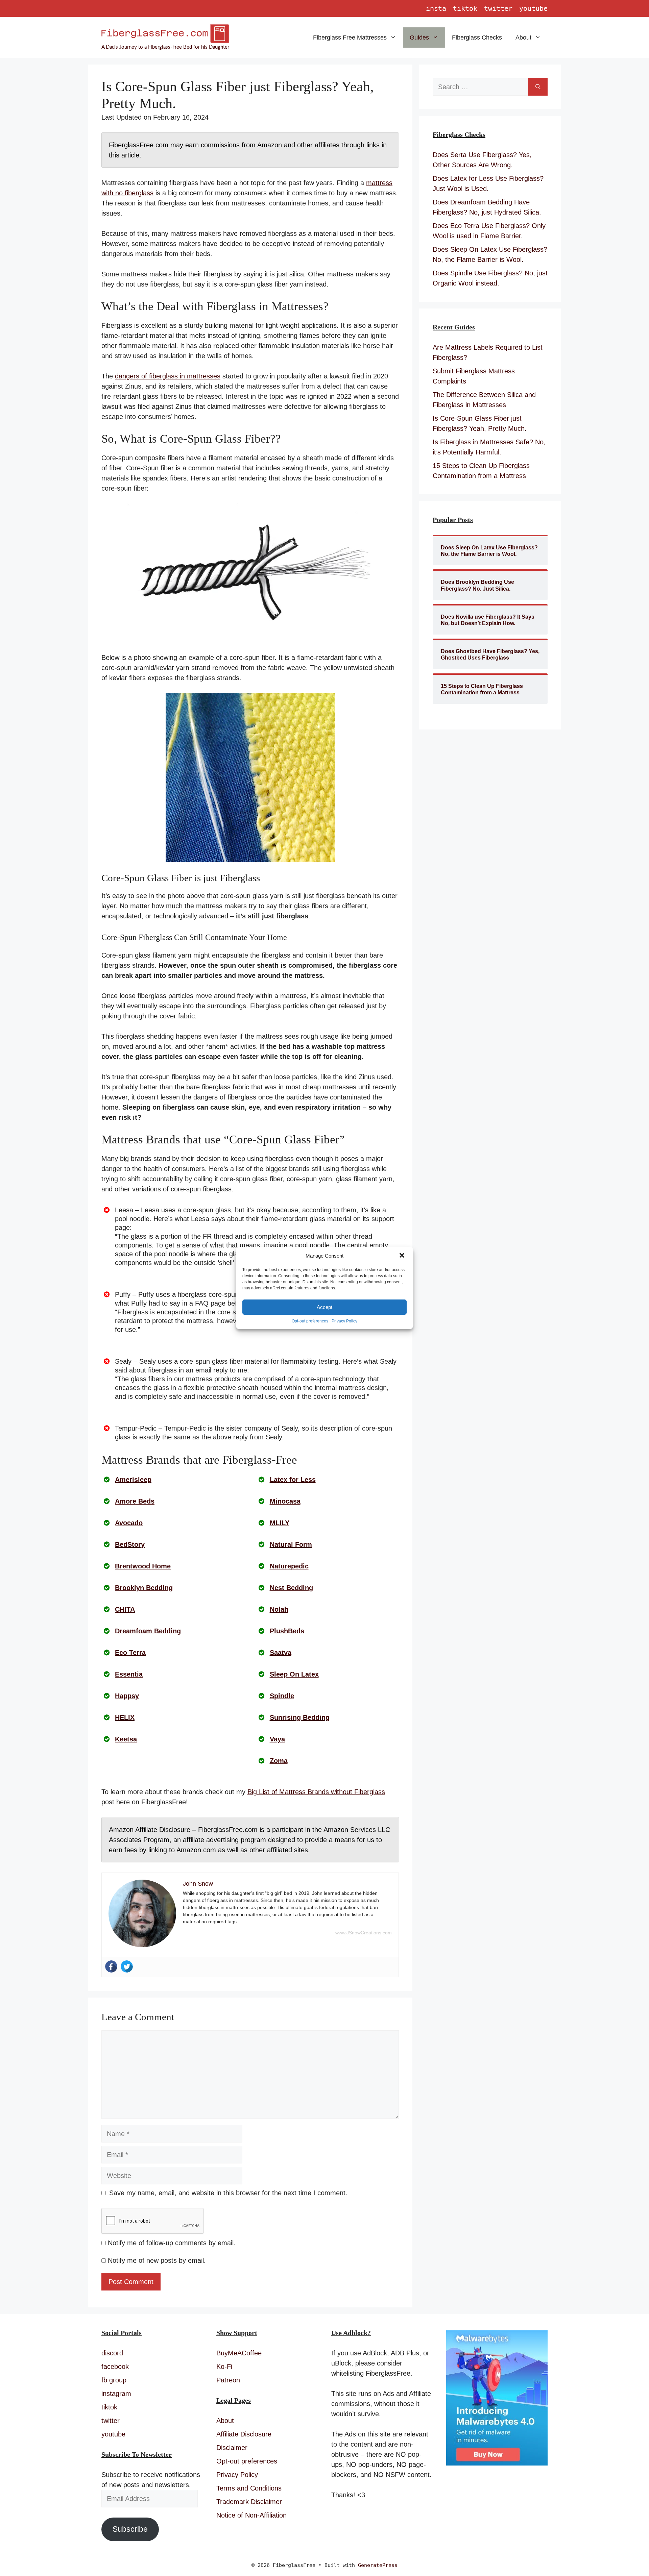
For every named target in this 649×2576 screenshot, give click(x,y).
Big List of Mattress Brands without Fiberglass (316, 1792)
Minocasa (285, 1501)
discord (112, 2353)
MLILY (280, 1523)
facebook (115, 2367)
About (523, 38)
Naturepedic (289, 1566)
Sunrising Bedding (300, 1717)
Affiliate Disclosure (244, 2434)
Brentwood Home (143, 1566)
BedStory (130, 1544)
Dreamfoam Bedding (148, 1631)
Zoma (279, 1761)
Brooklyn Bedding (144, 1588)
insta (436, 8)
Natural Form (291, 1544)
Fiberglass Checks (477, 38)
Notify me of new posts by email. (157, 2260)
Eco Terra (130, 1653)
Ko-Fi (224, 2367)
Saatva (281, 1653)
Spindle (282, 1696)
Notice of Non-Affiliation (251, 2515)
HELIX (125, 1717)
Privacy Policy (344, 1321)
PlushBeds (287, 1631)
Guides (419, 38)
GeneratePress (378, 2565)
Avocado (129, 1523)
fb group (114, 2380)
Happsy (127, 1696)
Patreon (228, 2380)
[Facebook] (111, 1966)
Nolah (279, 1609)
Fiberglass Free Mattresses (350, 38)
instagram (116, 2394)
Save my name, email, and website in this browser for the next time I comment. (228, 2193)
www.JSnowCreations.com (364, 1933)
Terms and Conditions (249, 2488)
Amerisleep (133, 1480)
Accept (324, 1307)
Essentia (129, 1674)
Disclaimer (232, 2448)
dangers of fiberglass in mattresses (168, 376)
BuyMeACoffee (239, 2353)
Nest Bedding (291, 1588)
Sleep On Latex (294, 1674)
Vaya (277, 1739)
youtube (533, 8)
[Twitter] (127, 1966)
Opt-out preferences (310, 1321)
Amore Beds (135, 1501)
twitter (498, 8)
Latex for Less (293, 1480)
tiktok (465, 8)
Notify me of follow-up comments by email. (172, 2243)
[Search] (538, 87)
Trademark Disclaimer (249, 2502)
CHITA (125, 1609)
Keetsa (126, 1739)
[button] (403, 1256)
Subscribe (130, 2529)
